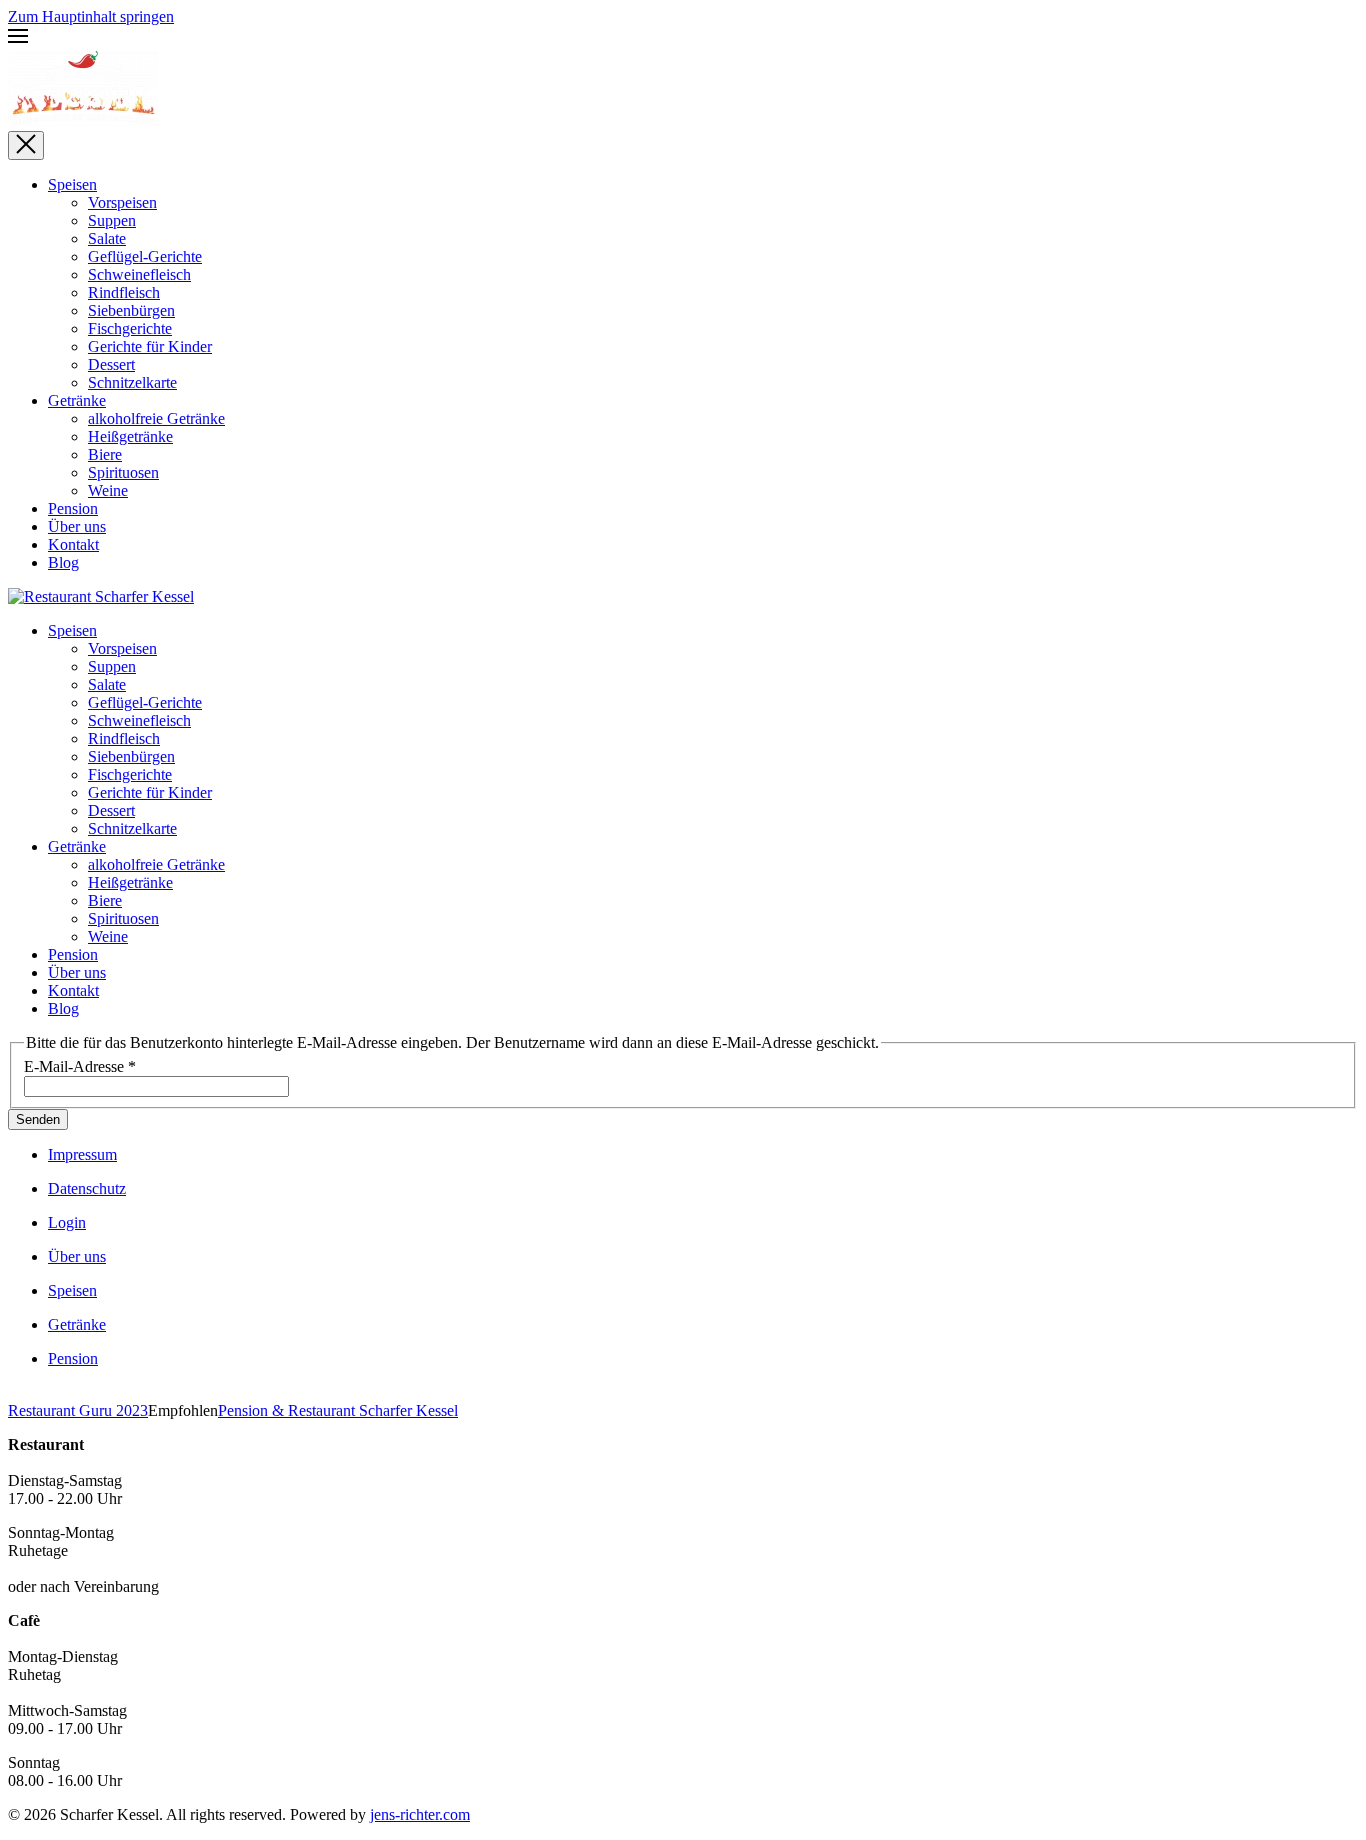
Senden (38, 1119)
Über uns (77, 526)
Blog (63, 562)
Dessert (111, 364)
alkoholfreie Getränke (156, 418)
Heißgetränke (130, 436)
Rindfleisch (124, 292)
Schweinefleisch (139, 274)
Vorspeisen (122, 202)
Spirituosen (123, 472)
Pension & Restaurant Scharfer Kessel (338, 1410)
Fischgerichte (130, 328)
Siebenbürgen (131, 310)
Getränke (77, 400)
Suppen (112, 220)
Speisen (72, 184)
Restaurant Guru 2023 (78, 1410)
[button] (683, 38)
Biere (105, 454)
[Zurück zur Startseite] (83, 121)
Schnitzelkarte (132, 382)
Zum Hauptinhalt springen (91, 16)
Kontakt (73, 544)
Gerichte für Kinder (150, 346)
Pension (73, 508)
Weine (108, 490)
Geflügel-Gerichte (145, 256)
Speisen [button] (72, 630)
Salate (107, 238)
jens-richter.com (420, 1814)
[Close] (26, 145)
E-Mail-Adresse (80, 1066)
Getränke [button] (77, 846)
